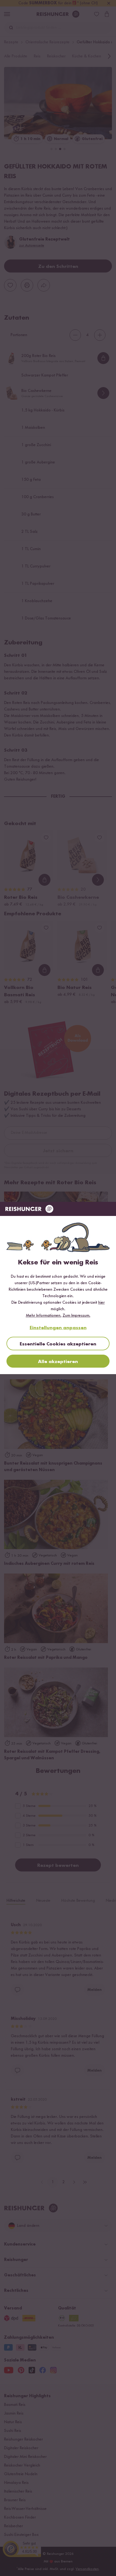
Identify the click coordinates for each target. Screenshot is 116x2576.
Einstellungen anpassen (58, 1328)
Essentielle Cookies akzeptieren (58, 1344)
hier (101, 1303)
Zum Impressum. (76, 1316)
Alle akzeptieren (58, 1362)
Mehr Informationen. (44, 1316)
